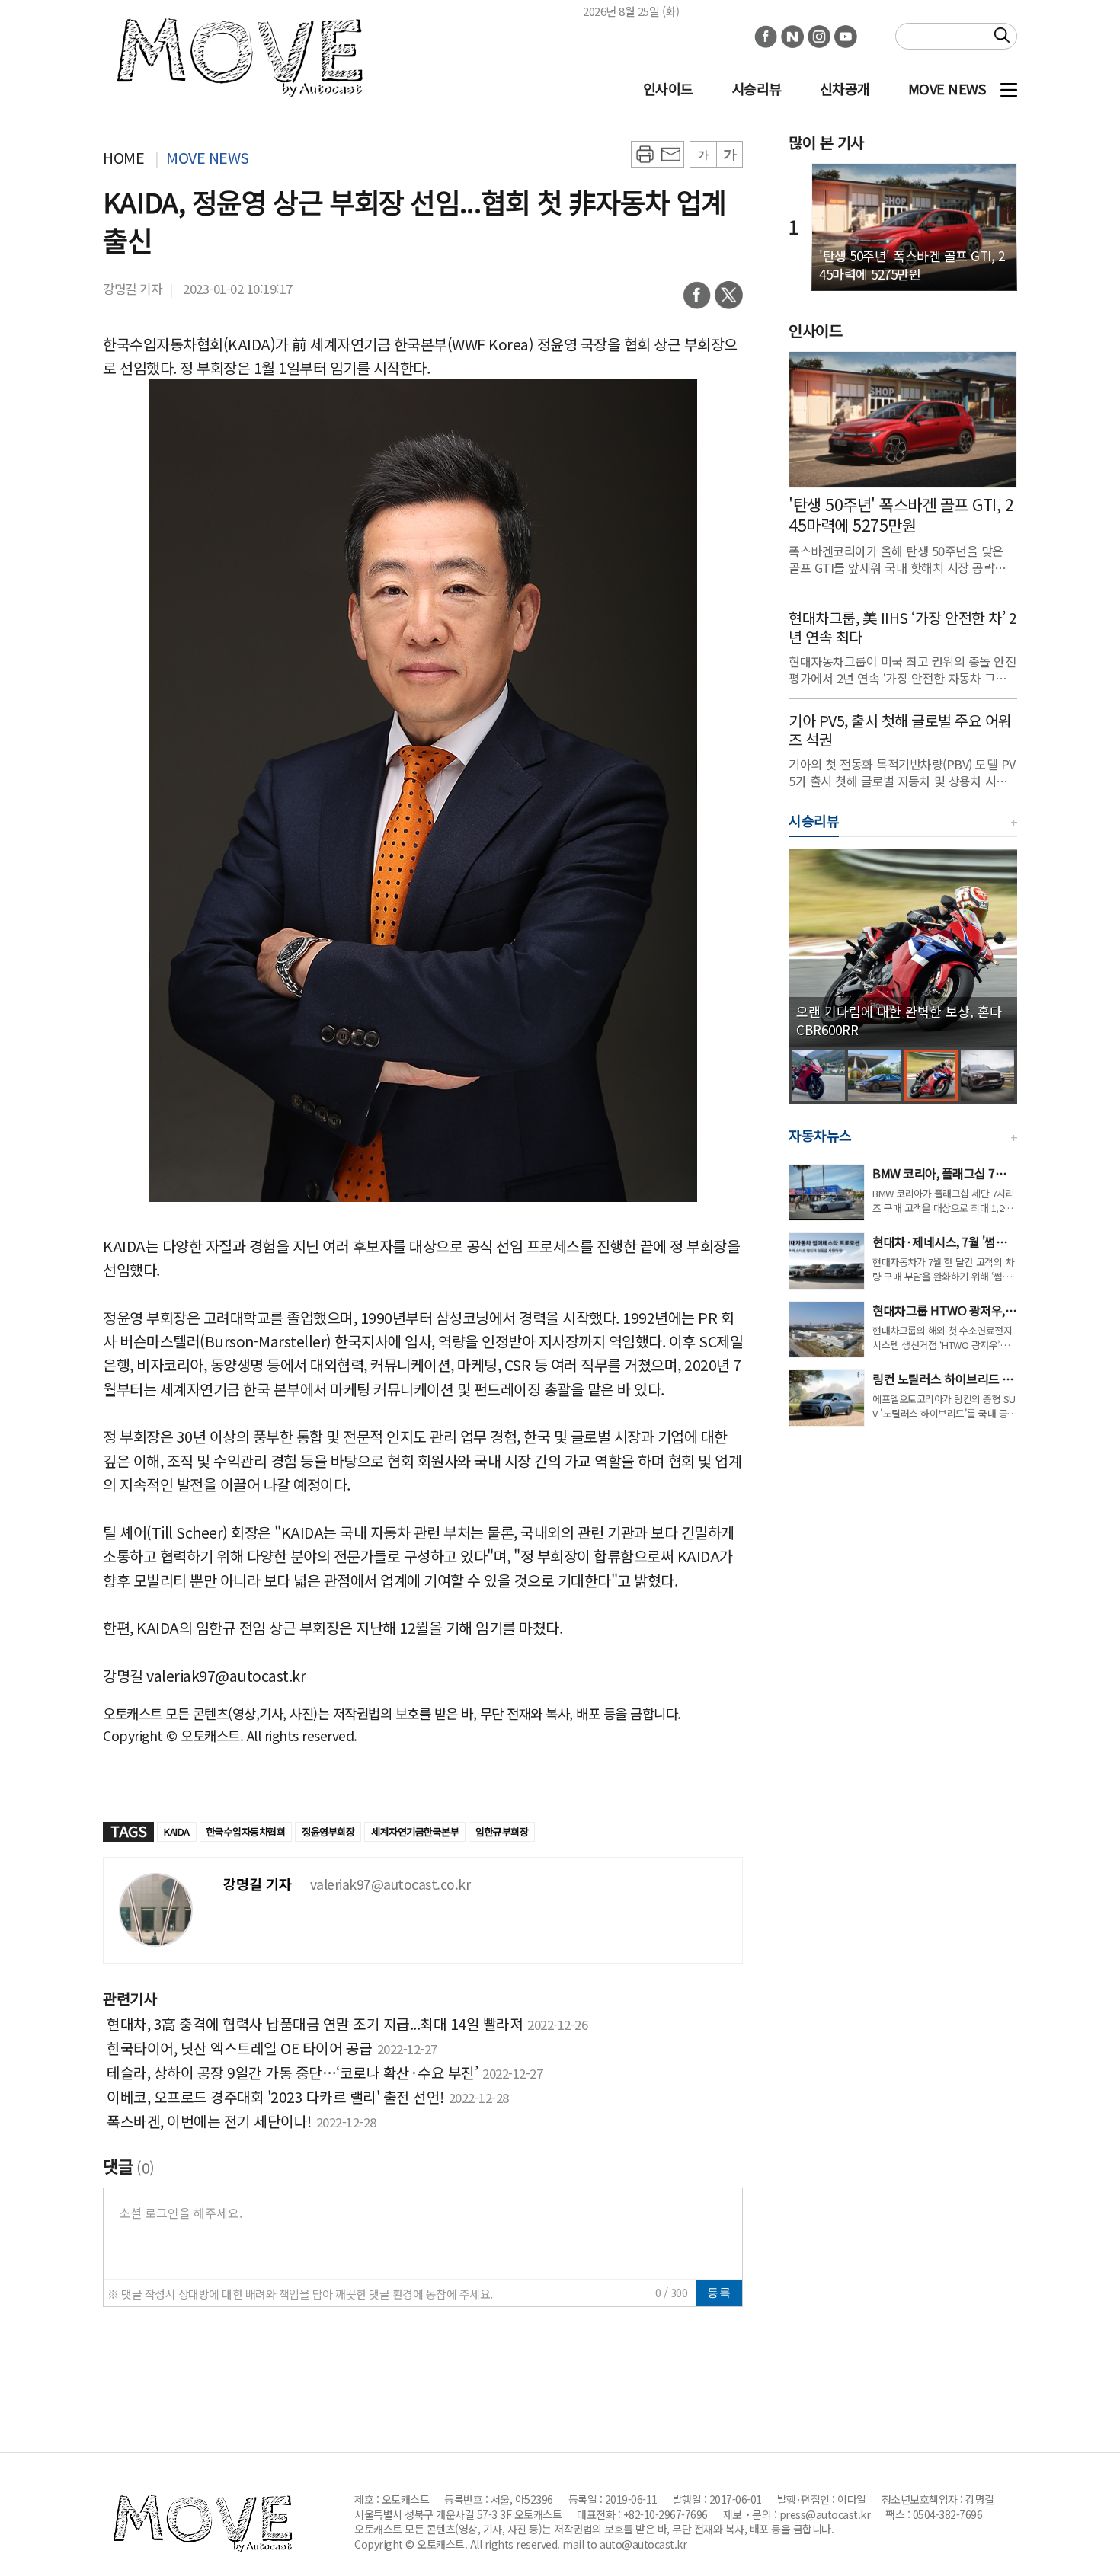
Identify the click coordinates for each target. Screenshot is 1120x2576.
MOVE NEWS (947, 88)
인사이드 (668, 88)
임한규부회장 (502, 1831)
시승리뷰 (757, 88)
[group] (903, 948)
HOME (123, 157)
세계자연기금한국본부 (415, 1831)
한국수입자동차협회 (246, 1831)
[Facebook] (697, 300)
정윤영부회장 (328, 1831)
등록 (719, 2292)
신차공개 (845, 88)
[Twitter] (729, 300)
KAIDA (177, 1831)
